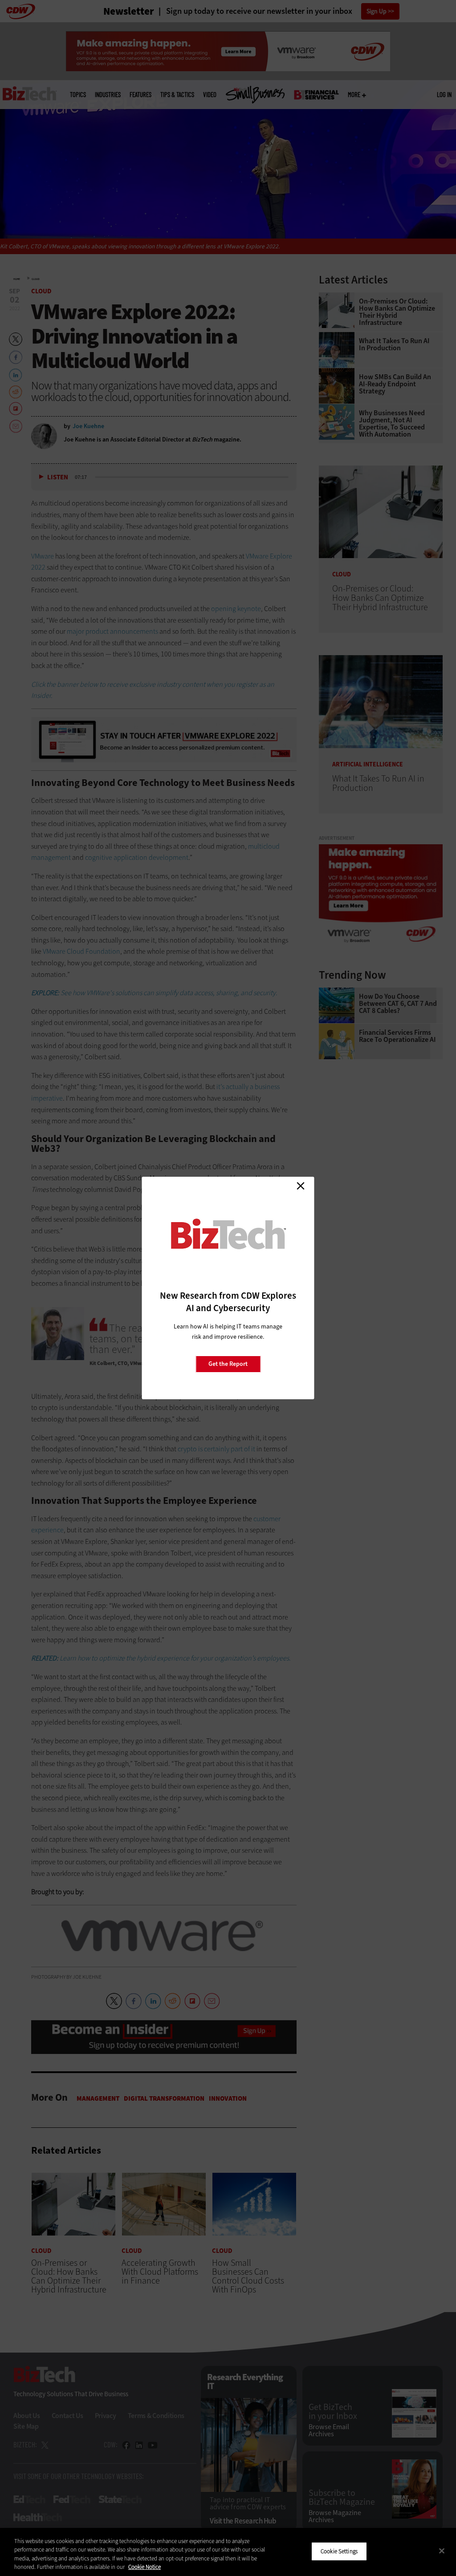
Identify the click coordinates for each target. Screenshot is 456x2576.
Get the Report (228, 1364)
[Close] (442, 2551)
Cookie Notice (145, 2567)
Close (301, 1186)
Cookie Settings (339, 2551)
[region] (228, 2552)
